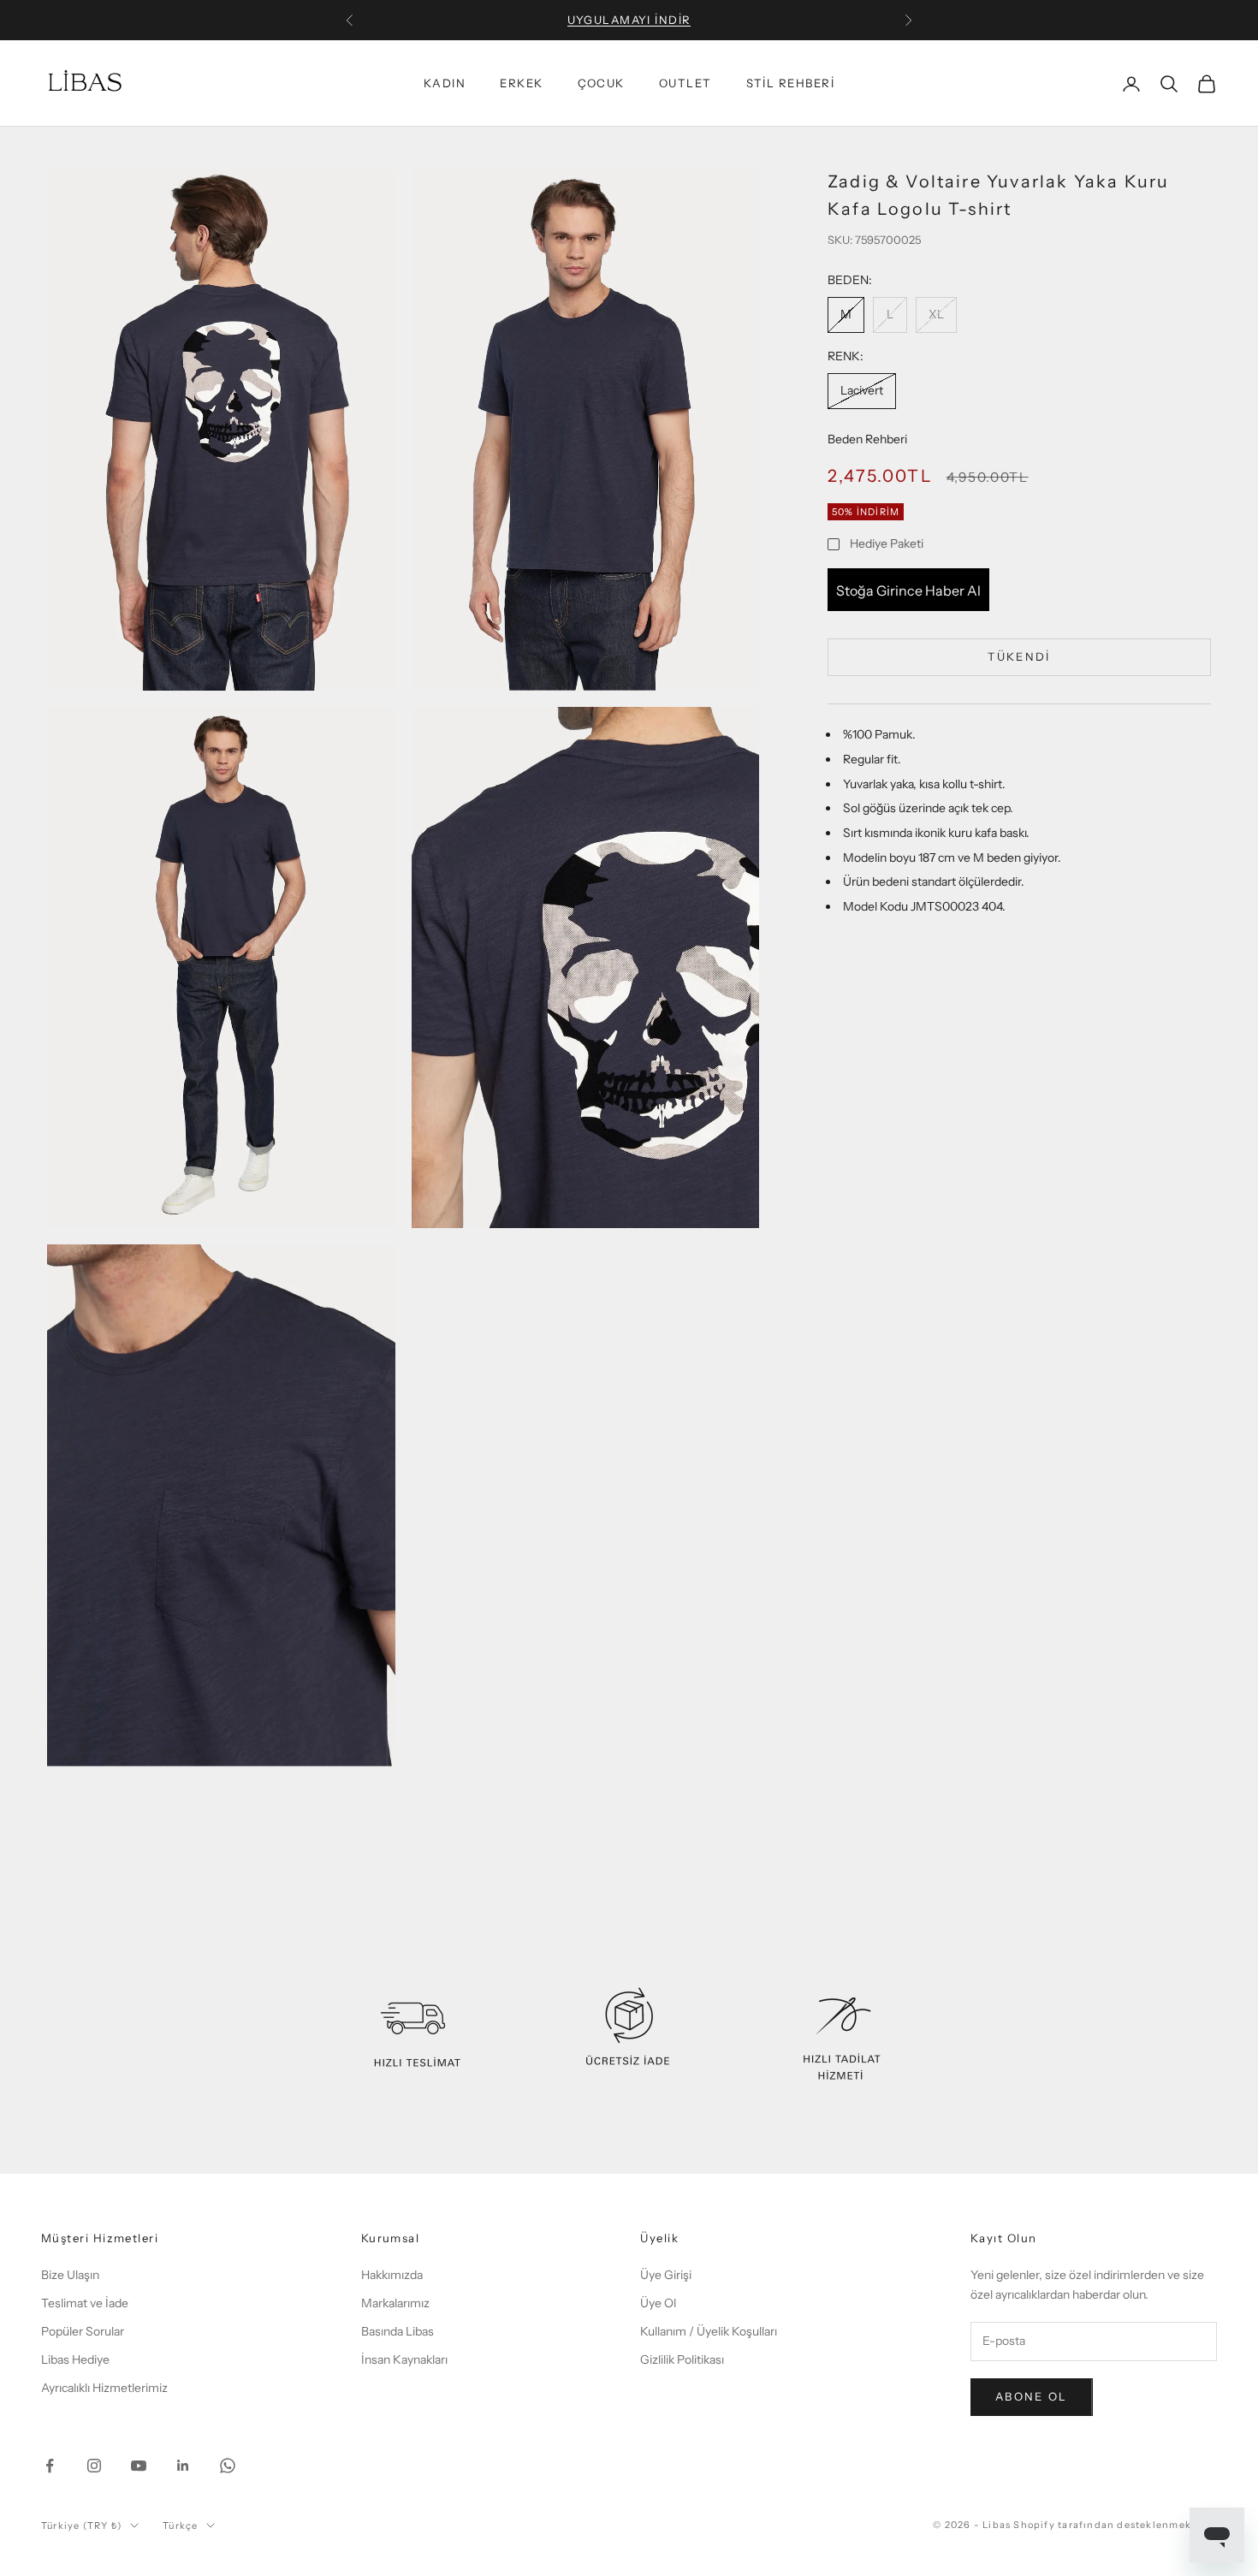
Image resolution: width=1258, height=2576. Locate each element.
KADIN (445, 84)
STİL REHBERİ (790, 84)
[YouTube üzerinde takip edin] (139, 2466)
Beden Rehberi (867, 438)
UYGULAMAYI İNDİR (629, 20)
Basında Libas (398, 2331)
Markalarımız (395, 2303)
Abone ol (1032, 2396)
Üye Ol (658, 2303)
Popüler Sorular (83, 2331)
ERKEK (521, 84)
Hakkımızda (392, 2275)
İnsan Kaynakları (404, 2359)
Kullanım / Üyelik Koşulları (709, 2331)
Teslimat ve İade (85, 2303)
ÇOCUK (601, 84)
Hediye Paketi (887, 543)
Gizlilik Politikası (682, 2359)
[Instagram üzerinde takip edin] (94, 2466)
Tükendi (1019, 656)
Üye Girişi (666, 2275)
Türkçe (180, 2526)
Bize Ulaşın (70, 2275)
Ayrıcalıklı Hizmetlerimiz (104, 2388)
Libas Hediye (75, 2359)
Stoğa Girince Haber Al (908, 590)
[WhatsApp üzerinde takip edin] (228, 2466)
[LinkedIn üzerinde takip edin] (183, 2466)
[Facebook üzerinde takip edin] (50, 2466)
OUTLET (685, 84)
